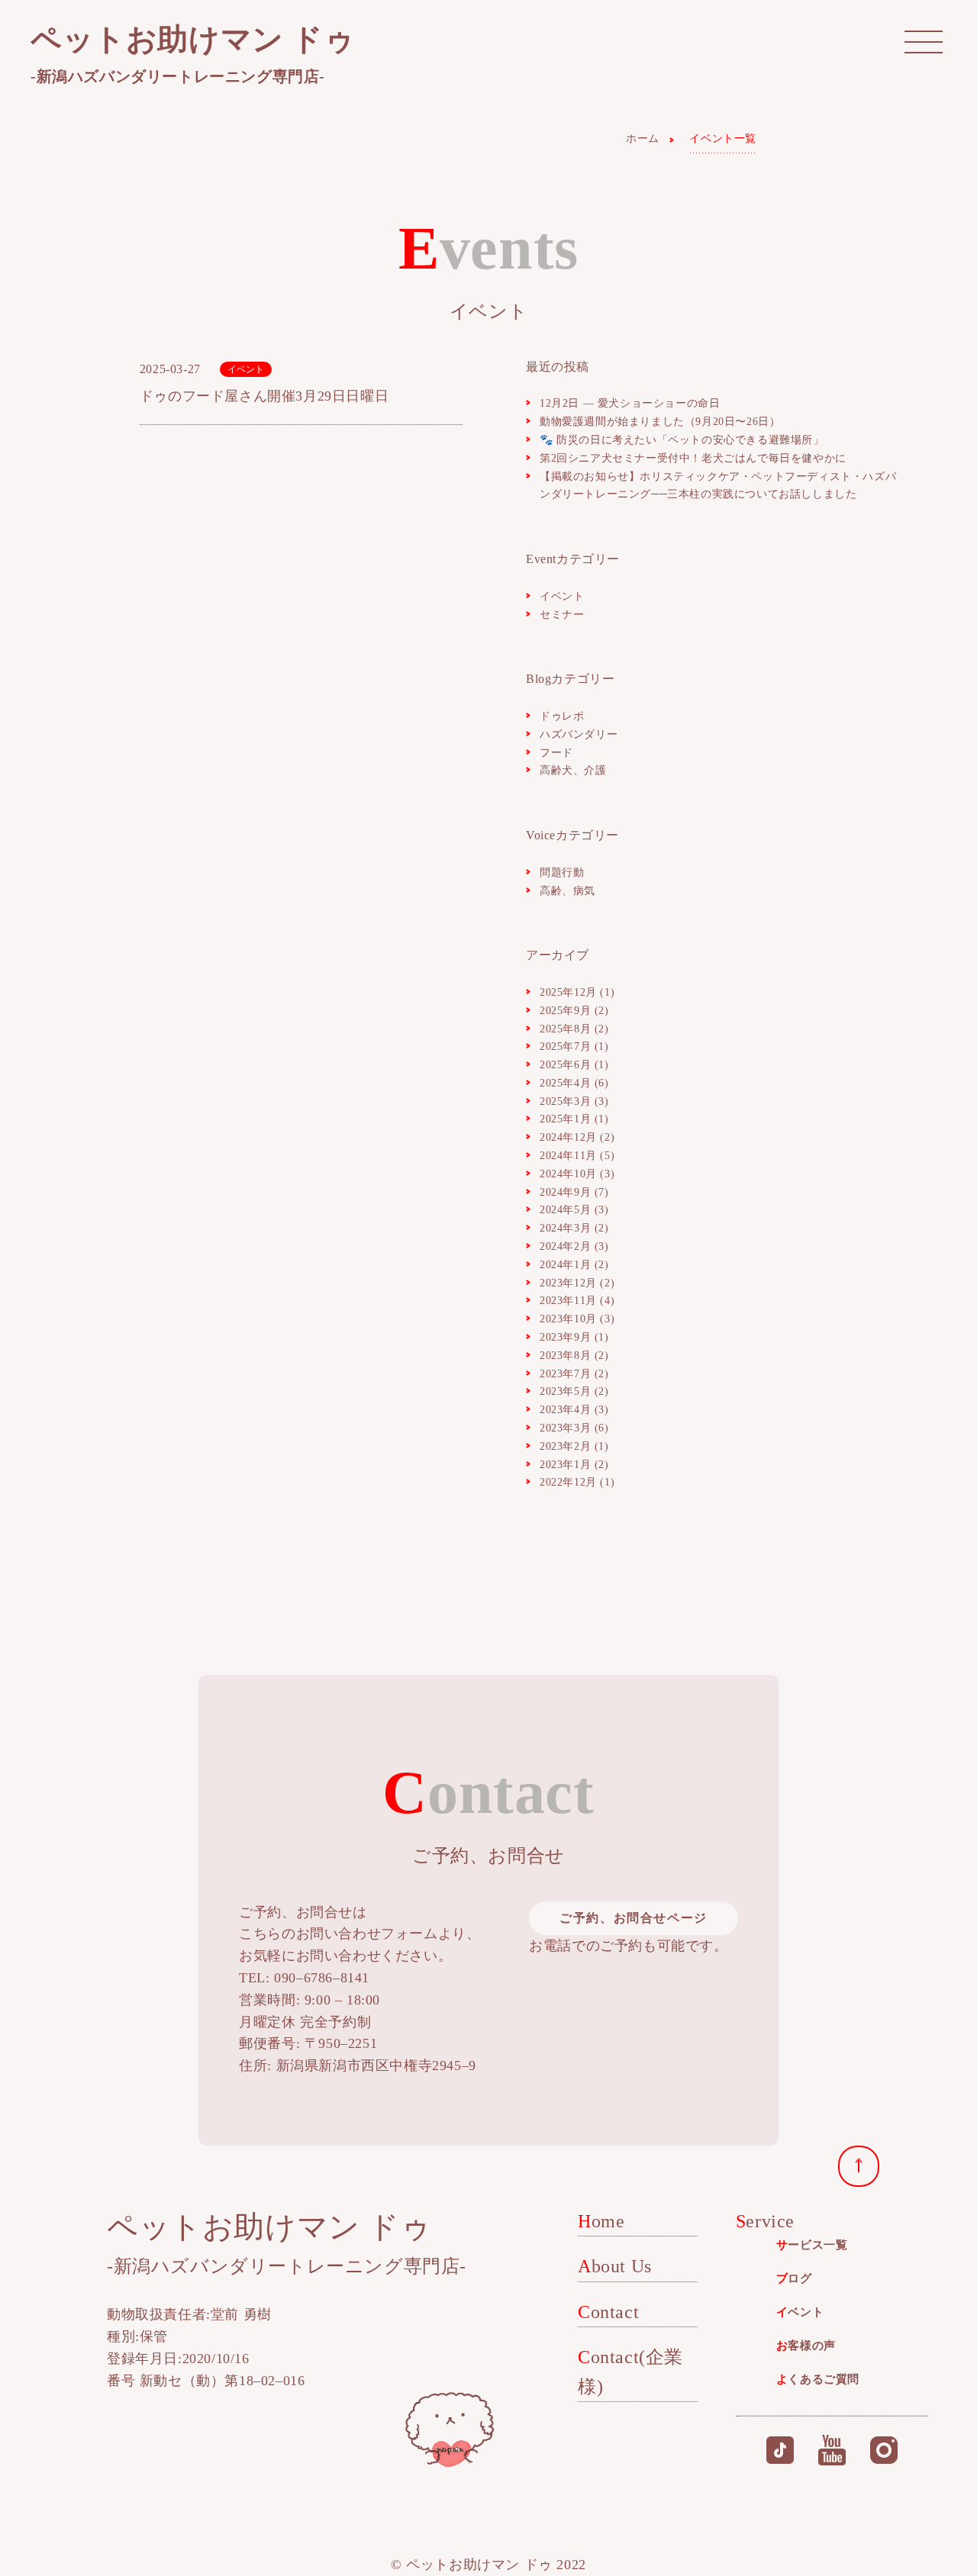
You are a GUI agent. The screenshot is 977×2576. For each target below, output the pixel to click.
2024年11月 (568, 1156)
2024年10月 (568, 1174)
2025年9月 (565, 1011)
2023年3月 (565, 1428)
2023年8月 (565, 1356)
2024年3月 (565, 1228)
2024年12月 (568, 1137)
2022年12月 (568, 1482)
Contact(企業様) (630, 2372)
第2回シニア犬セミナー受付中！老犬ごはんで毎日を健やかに (693, 458)
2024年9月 (565, 1192)
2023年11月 (568, 1301)
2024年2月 (565, 1246)
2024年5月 (565, 1210)
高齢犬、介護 (573, 770)
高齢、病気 (567, 891)
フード (556, 753)
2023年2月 (565, 1446)
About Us (615, 2266)
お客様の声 (806, 2346)
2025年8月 (565, 1029)
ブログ (794, 2278)
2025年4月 (565, 1083)
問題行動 (562, 873)
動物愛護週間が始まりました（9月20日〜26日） (660, 422)
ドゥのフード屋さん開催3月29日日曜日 (264, 396)
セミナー (562, 615)
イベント (246, 369)
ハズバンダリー (579, 734)
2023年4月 (565, 1410)
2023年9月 (565, 1337)
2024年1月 (565, 1265)
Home (601, 2221)
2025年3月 (565, 1101)
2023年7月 (565, 1374)
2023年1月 (565, 1465)
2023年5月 (565, 1391)
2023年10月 (568, 1319)
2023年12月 (568, 1283)
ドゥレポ (562, 716)
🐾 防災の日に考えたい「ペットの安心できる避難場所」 (682, 440)
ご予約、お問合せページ (634, 1918)
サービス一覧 (812, 2245)
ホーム (643, 138)
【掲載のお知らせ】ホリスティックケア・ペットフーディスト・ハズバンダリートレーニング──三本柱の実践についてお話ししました (718, 486)
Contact (608, 2312)
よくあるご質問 (818, 2379)
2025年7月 (565, 1046)
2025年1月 (565, 1119)
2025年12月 (568, 992)
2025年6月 (565, 1065)
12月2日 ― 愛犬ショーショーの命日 (630, 403)
